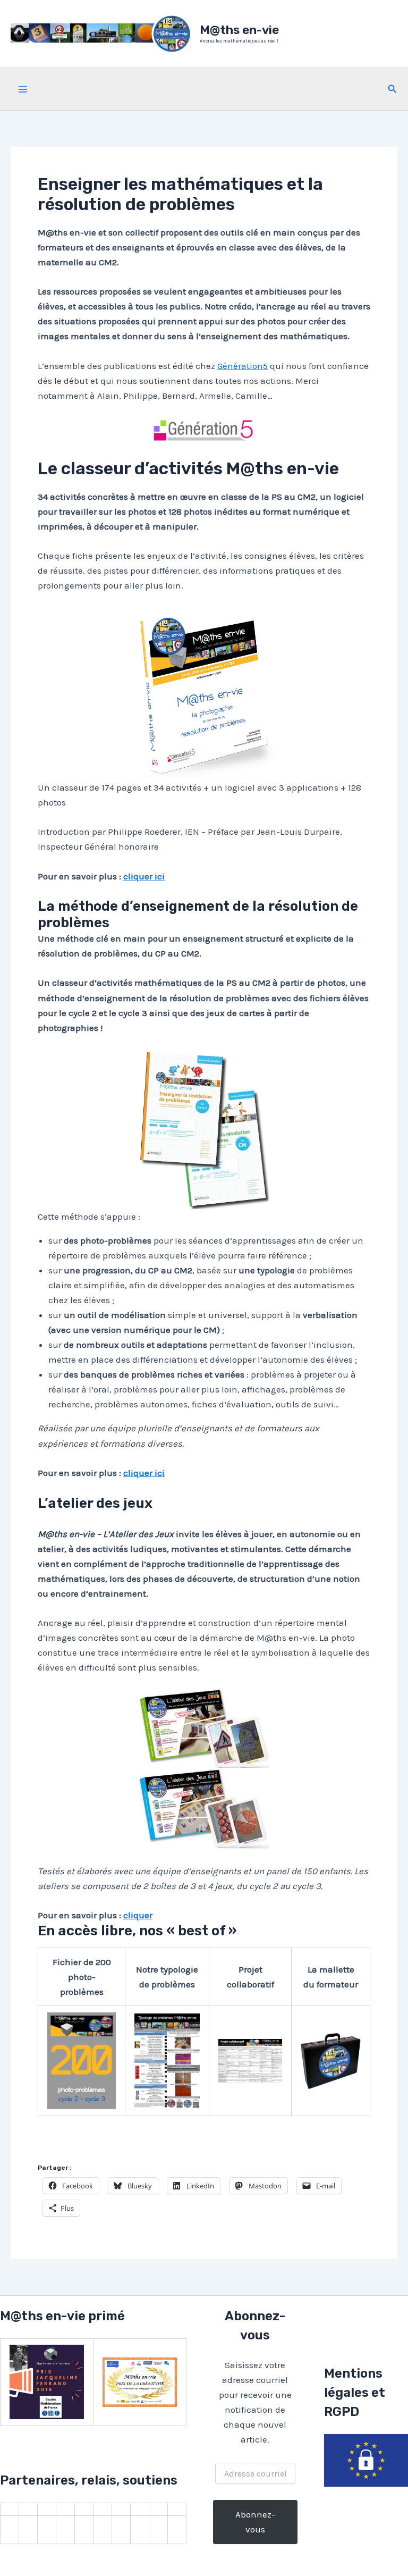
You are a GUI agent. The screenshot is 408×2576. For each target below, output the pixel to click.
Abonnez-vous (255, 2522)
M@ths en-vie (239, 30)
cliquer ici (144, 876)
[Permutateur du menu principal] (23, 89)
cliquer (138, 1915)
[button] (393, 89)
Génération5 (243, 366)
